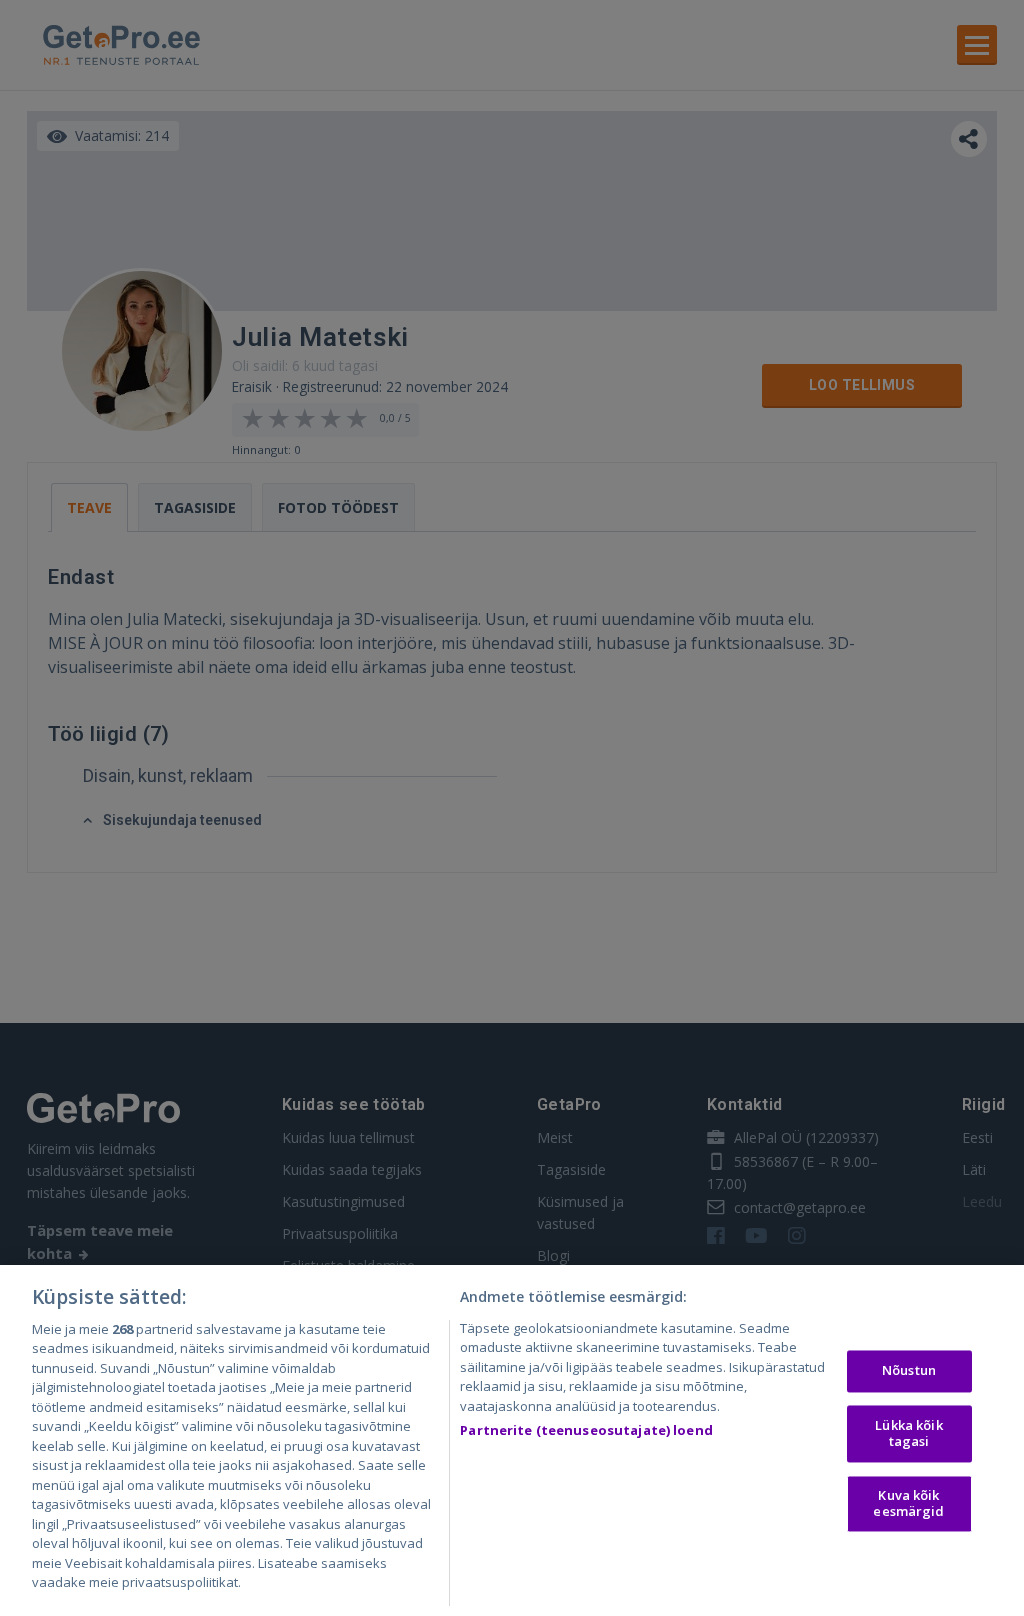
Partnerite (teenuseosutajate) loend (586, 1430)
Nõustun (909, 1371)
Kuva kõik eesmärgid (908, 1504)
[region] (512, 1440)
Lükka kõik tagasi (908, 1433)
